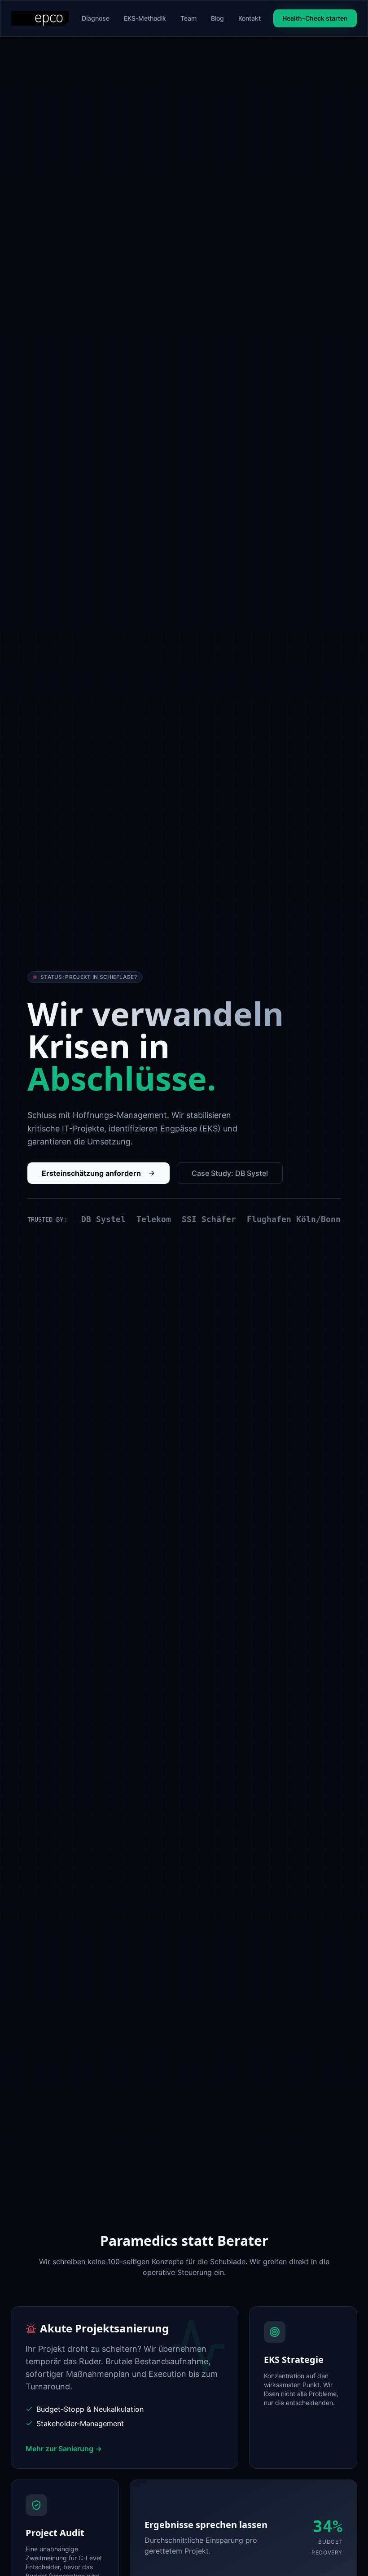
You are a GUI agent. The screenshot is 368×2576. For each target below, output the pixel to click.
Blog (217, 18)
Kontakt (250, 18)
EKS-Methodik (145, 18)
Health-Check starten (315, 18)
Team (188, 18)
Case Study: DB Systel (230, 1173)
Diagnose (96, 18)
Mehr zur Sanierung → (64, 2449)
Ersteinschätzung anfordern (91, 1173)
